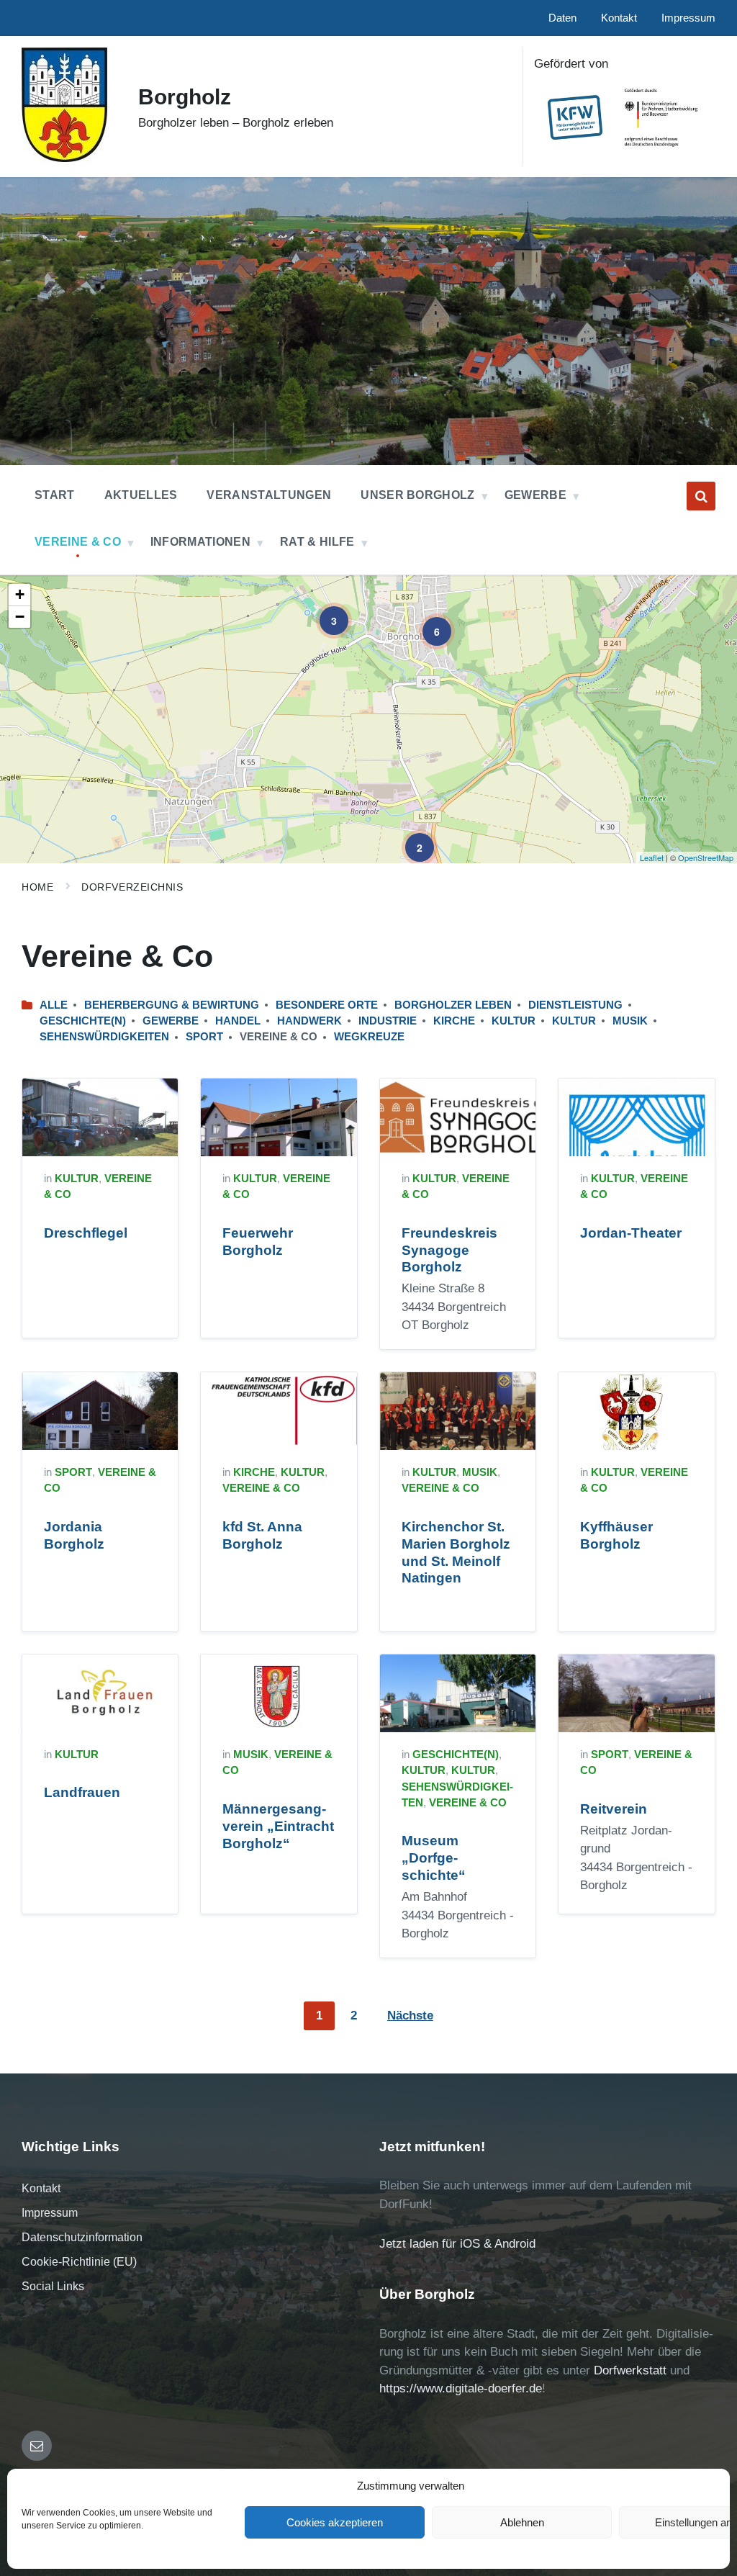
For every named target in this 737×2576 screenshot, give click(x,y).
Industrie (388, 1021)
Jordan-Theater (631, 1233)
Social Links (53, 2286)
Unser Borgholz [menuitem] (417, 495)
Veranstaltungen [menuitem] (269, 495)
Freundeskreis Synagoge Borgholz (449, 1250)
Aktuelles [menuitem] (141, 495)
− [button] (20, 617)
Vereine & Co (261, 1488)
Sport (204, 1037)
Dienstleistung (575, 1005)
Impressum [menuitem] (688, 18)
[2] (410, 837)
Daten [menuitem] (562, 18)
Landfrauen (82, 1792)
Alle (54, 1005)
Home (37, 887)
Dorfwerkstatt (630, 2370)
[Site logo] (64, 158)
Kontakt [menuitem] (619, 18)
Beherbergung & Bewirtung (172, 1005)
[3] (324, 611)
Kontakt (41, 2188)
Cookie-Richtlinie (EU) (79, 2262)
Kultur (514, 1021)
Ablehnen (522, 2522)
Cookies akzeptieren (335, 2522)
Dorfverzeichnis (132, 887)
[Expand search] (701, 496)
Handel (238, 1021)
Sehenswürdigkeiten (104, 1037)
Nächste (410, 2016)
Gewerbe (171, 1021)
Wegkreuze (369, 1037)
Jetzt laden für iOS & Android (457, 2244)
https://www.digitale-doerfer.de (461, 2388)
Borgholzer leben (453, 1005)
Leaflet (652, 857)
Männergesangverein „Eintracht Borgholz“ (278, 1826)
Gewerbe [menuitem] (535, 495)
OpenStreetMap (706, 857)
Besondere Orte (327, 1005)
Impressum (50, 2213)
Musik (630, 1021)
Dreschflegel (86, 1233)
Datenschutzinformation (82, 2237)
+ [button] (20, 594)
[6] (427, 621)
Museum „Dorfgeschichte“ (434, 1858)
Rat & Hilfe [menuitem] (317, 542)
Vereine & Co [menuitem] (78, 542)
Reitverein (614, 1809)
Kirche (454, 1021)
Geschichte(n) (83, 1021)
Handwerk (309, 1021)
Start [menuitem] (55, 495)
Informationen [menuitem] (200, 542)
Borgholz (185, 97)
